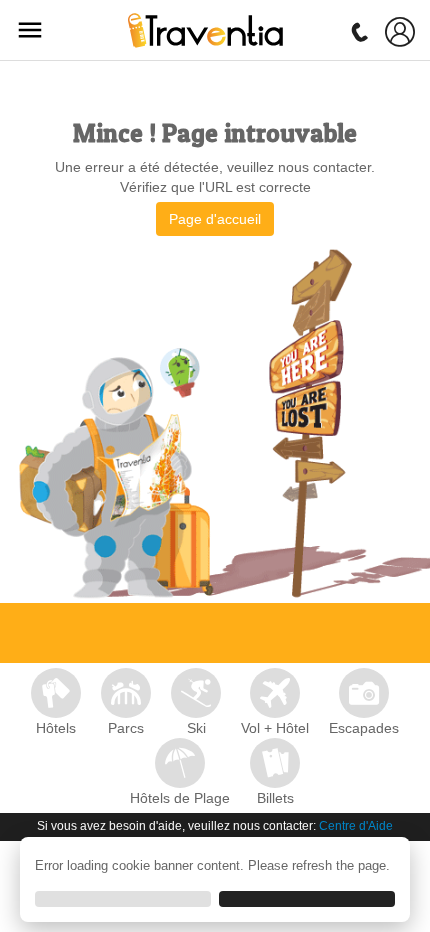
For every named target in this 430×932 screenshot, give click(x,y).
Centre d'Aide (356, 826)
